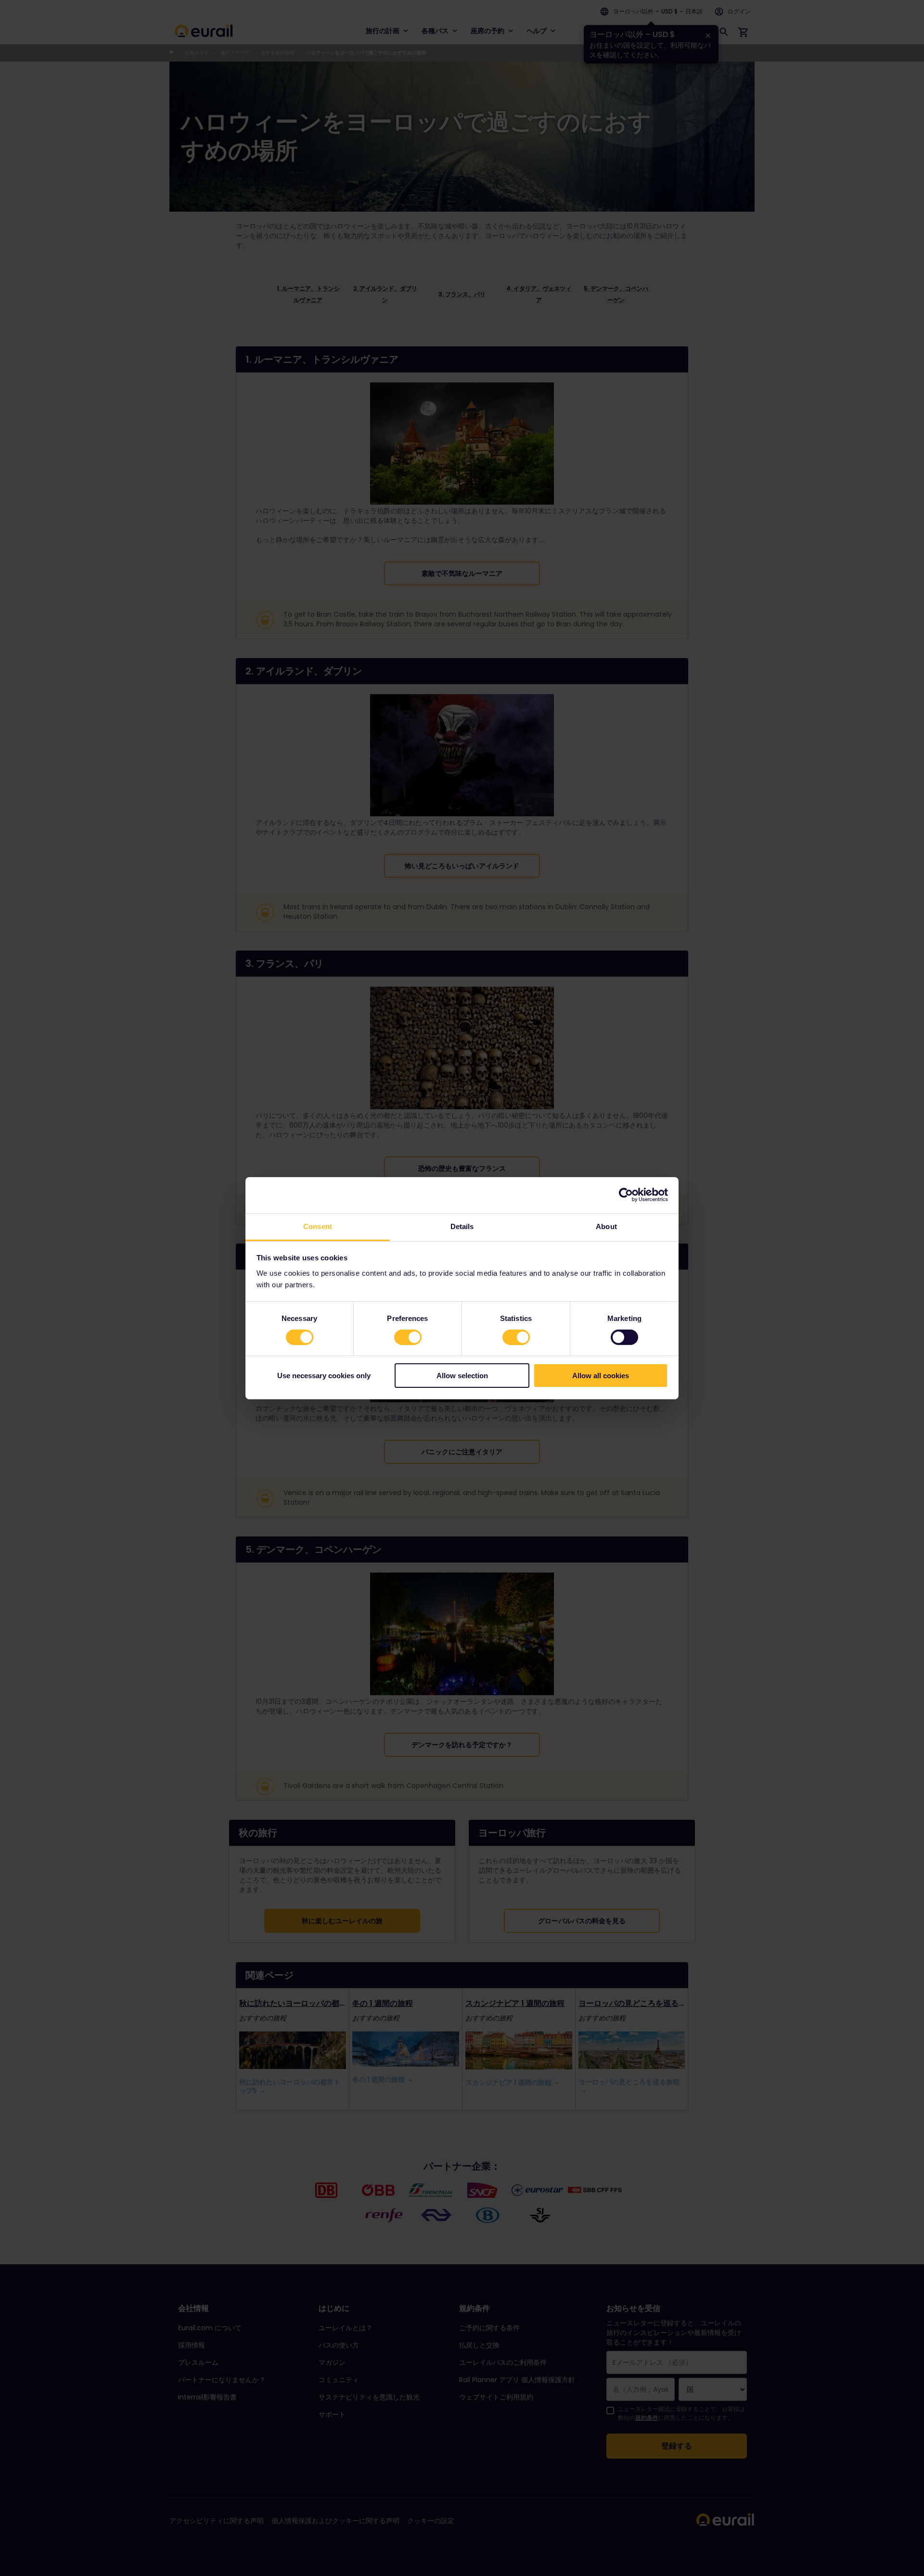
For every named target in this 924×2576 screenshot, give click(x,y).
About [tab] (606, 1226)
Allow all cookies (601, 1376)
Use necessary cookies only (324, 1376)
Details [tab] (462, 1226)
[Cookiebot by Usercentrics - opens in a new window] (626, 1195)
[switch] (408, 1337)
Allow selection (462, 1376)
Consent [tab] (318, 1226)
